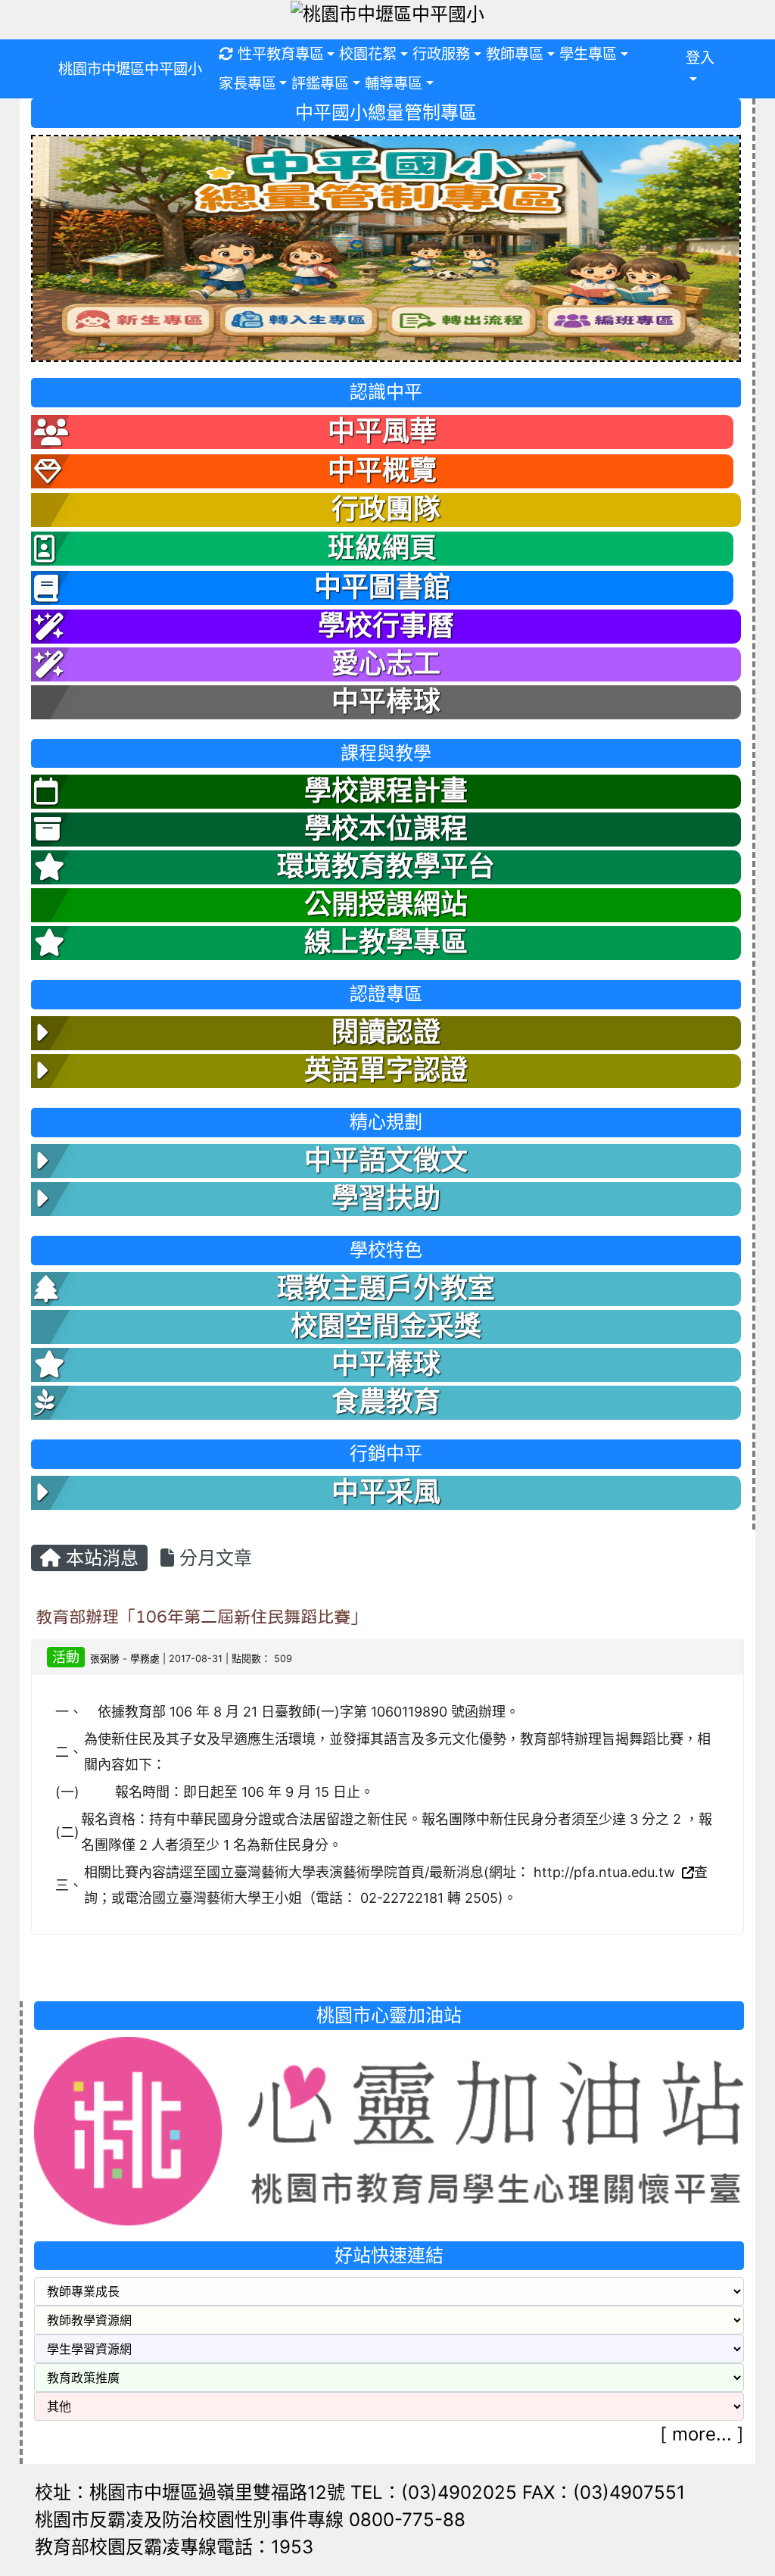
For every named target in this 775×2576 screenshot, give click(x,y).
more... (702, 2434)
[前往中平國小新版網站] (386, 246)
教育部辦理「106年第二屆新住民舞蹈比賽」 (201, 1617)
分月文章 (213, 1558)
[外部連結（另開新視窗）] (686, 1872)
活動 (66, 1657)
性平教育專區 (281, 54)
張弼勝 (105, 1659)
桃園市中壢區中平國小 (130, 69)
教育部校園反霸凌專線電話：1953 (174, 2547)
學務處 (145, 1659)
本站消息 (100, 1558)
